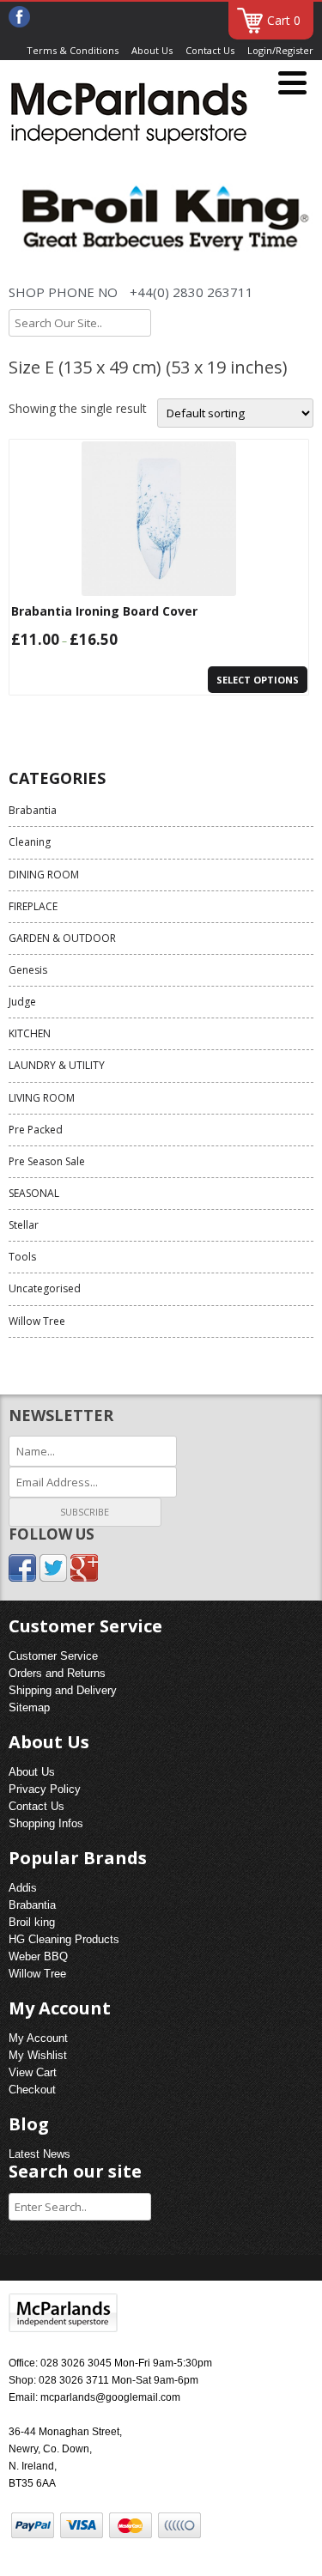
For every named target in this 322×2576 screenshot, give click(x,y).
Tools (22, 1257)
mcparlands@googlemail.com (110, 2397)
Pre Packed (36, 1130)
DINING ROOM (44, 875)
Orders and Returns (57, 1673)
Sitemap (29, 1707)
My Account (38, 2038)
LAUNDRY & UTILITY (57, 1065)
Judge (22, 1002)
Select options (258, 680)
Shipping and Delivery (63, 1690)
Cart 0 (284, 20)
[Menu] (292, 84)
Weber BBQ (38, 1956)
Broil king (32, 1922)
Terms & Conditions (73, 50)
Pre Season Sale (47, 1161)
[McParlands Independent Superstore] (129, 116)
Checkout (32, 2090)
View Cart (33, 2072)
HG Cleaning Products (64, 1939)
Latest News (39, 2154)
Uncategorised (45, 1288)
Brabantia (33, 810)
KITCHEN (30, 1033)
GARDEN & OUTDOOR (62, 938)
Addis (23, 1888)
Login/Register (280, 50)
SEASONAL (34, 1193)
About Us (152, 50)
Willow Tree (37, 1321)
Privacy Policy (45, 1789)
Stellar (24, 1225)
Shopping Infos (46, 1823)
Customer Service (53, 1656)
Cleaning (30, 842)
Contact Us (210, 50)
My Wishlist (38, 2055)
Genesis (28, 970)
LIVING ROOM (42, 1098)
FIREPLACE (33, 906)
